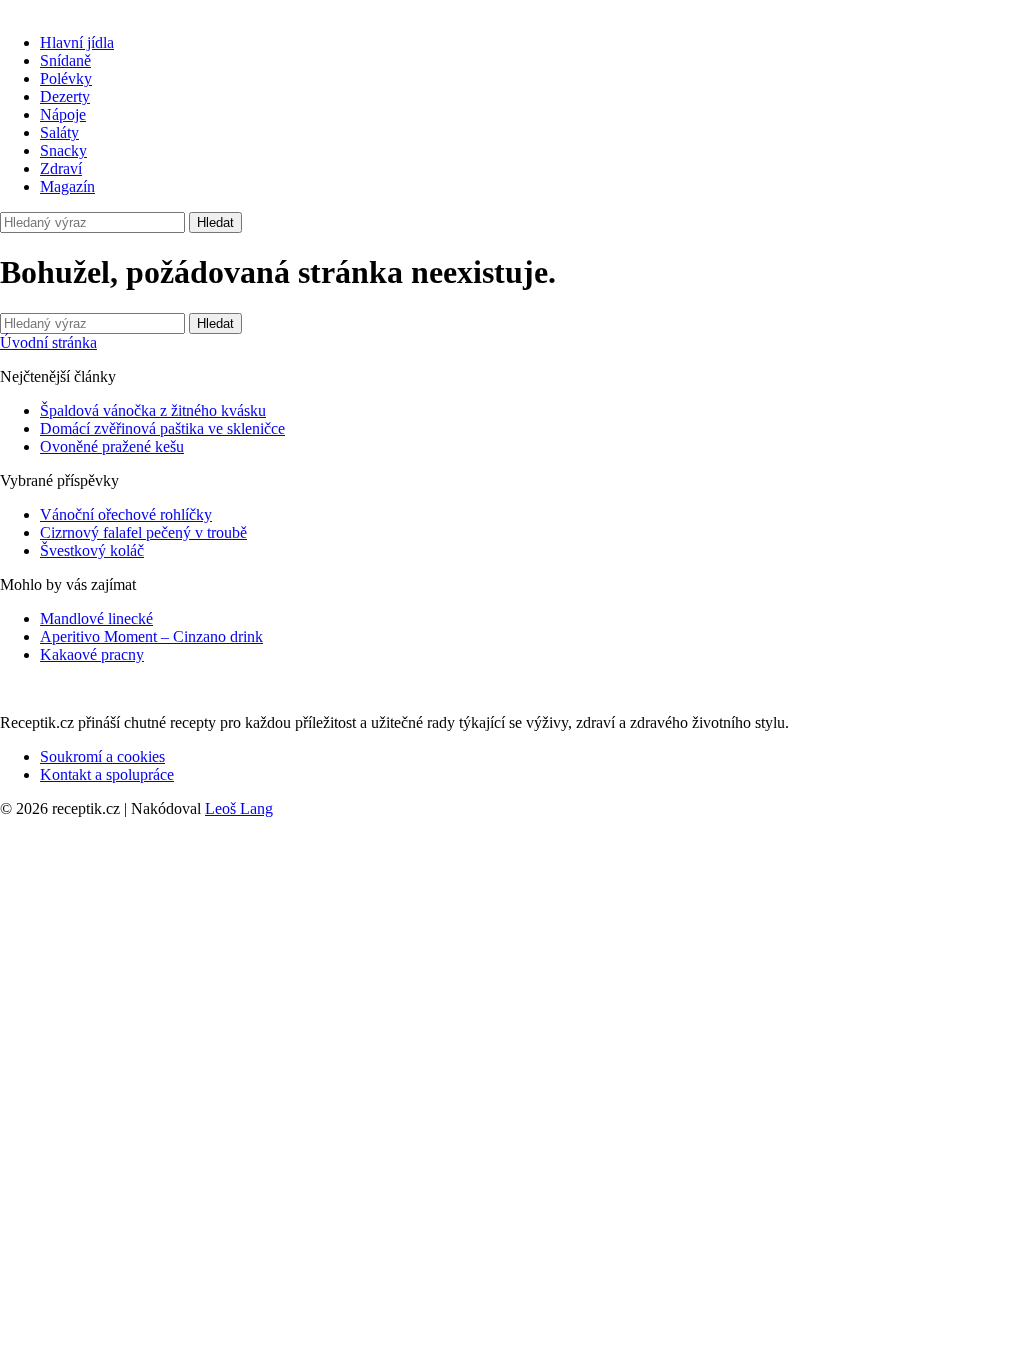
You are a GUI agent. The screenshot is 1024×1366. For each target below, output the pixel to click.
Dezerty (65, 96)
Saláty (59, 132)
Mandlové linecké (96, 618)
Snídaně (65, 60)
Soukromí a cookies (102, 756)
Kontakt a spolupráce (107, 774)
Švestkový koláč (92, 550)
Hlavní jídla (77, 42)
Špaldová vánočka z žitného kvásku (153, 410)
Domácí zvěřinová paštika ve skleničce (162, 428)
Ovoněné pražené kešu (112, 446)
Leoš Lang (239, 808)
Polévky (66, 78)
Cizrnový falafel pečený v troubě (143, 532)
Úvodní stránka (48, 342)
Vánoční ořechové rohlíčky (126, 514)
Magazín (67, 186)
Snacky (63, 150)
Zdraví (61, 168)
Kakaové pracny (92, 654)
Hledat (215, 222)
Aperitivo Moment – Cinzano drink (151, 636)
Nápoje (63, 114)
